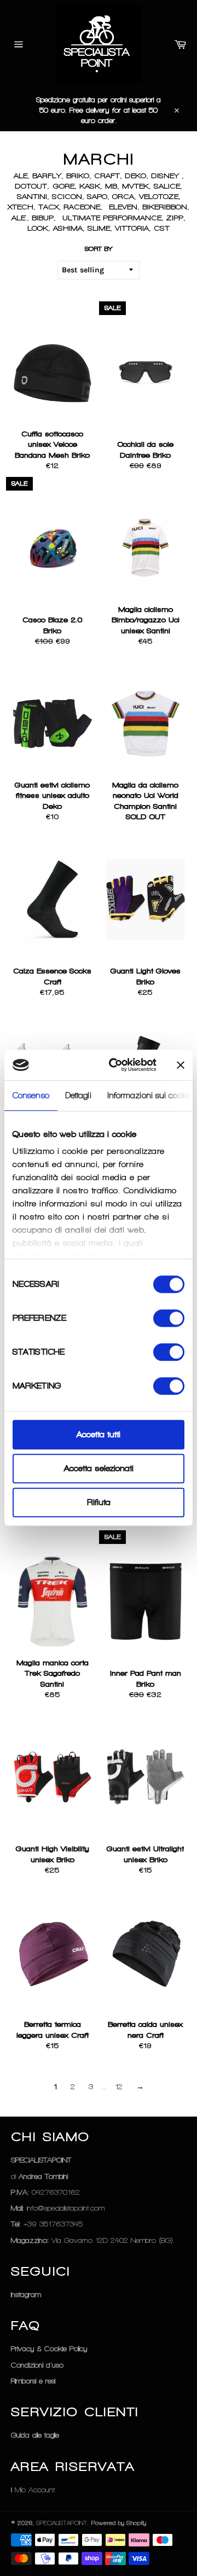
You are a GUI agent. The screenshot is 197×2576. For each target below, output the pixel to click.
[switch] (169, 1318)
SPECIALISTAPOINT (62, 2523)
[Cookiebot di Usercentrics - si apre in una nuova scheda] (115, 1065)
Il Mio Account (33, 2490)
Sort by (99, 249)
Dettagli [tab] (79, 1095)
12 (119, 2087)
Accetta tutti (99, 1435)
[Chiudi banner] (181, 1065)
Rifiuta (99, 1502)
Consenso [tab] (31, 1095)
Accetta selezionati (99, 1468)
